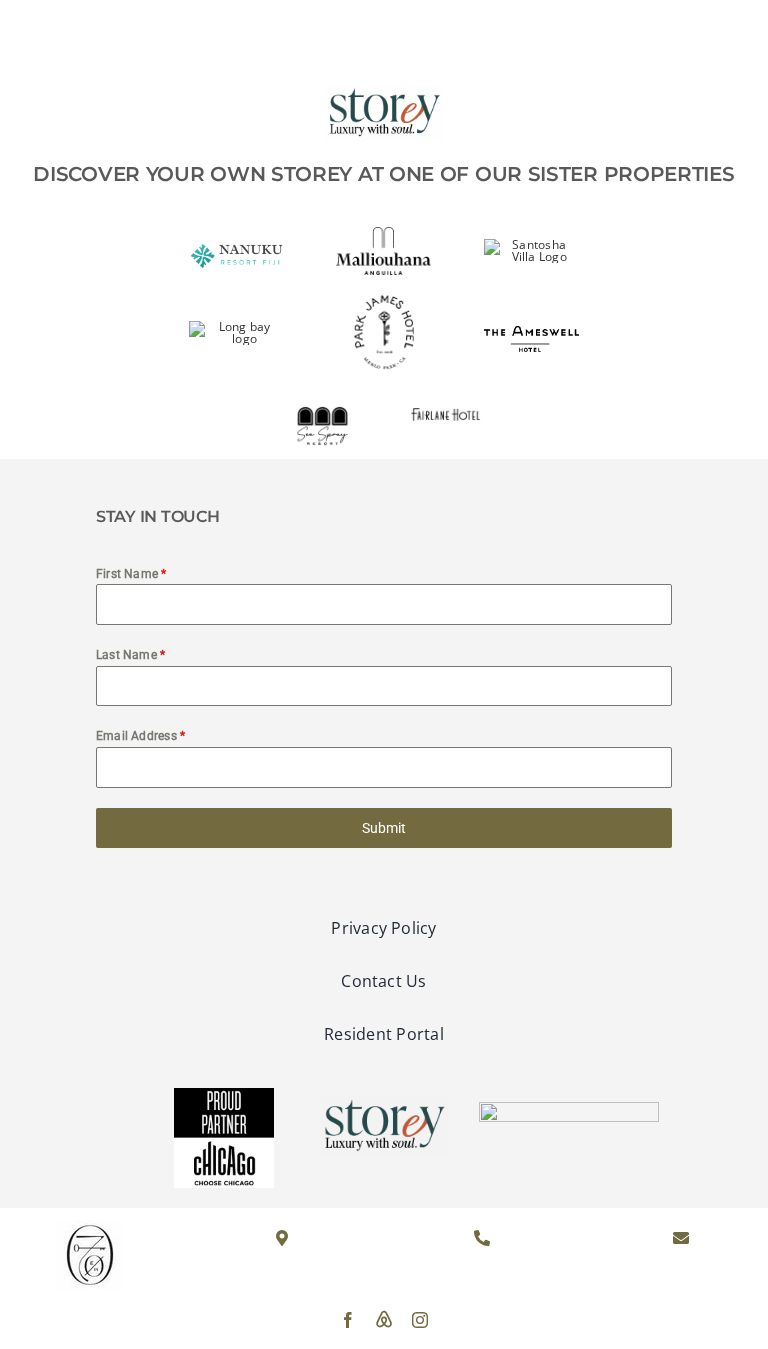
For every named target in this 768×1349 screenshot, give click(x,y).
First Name (131, 574)
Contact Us (693, 38)
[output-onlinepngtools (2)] (322, 396)
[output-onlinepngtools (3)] (445, 416)
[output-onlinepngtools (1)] (531, 331)
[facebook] (348, 1320)
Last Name (131, 655)
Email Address (141, 736)
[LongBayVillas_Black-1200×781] (236, 326)
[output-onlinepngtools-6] (384, 300)
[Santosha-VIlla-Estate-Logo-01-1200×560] (531, 244)
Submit (384, 828)
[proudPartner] (224, 1096)
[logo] (383, 24)
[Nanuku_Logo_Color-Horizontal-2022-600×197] (236, 244)
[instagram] (420, 1320)
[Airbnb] (384, 1319)
